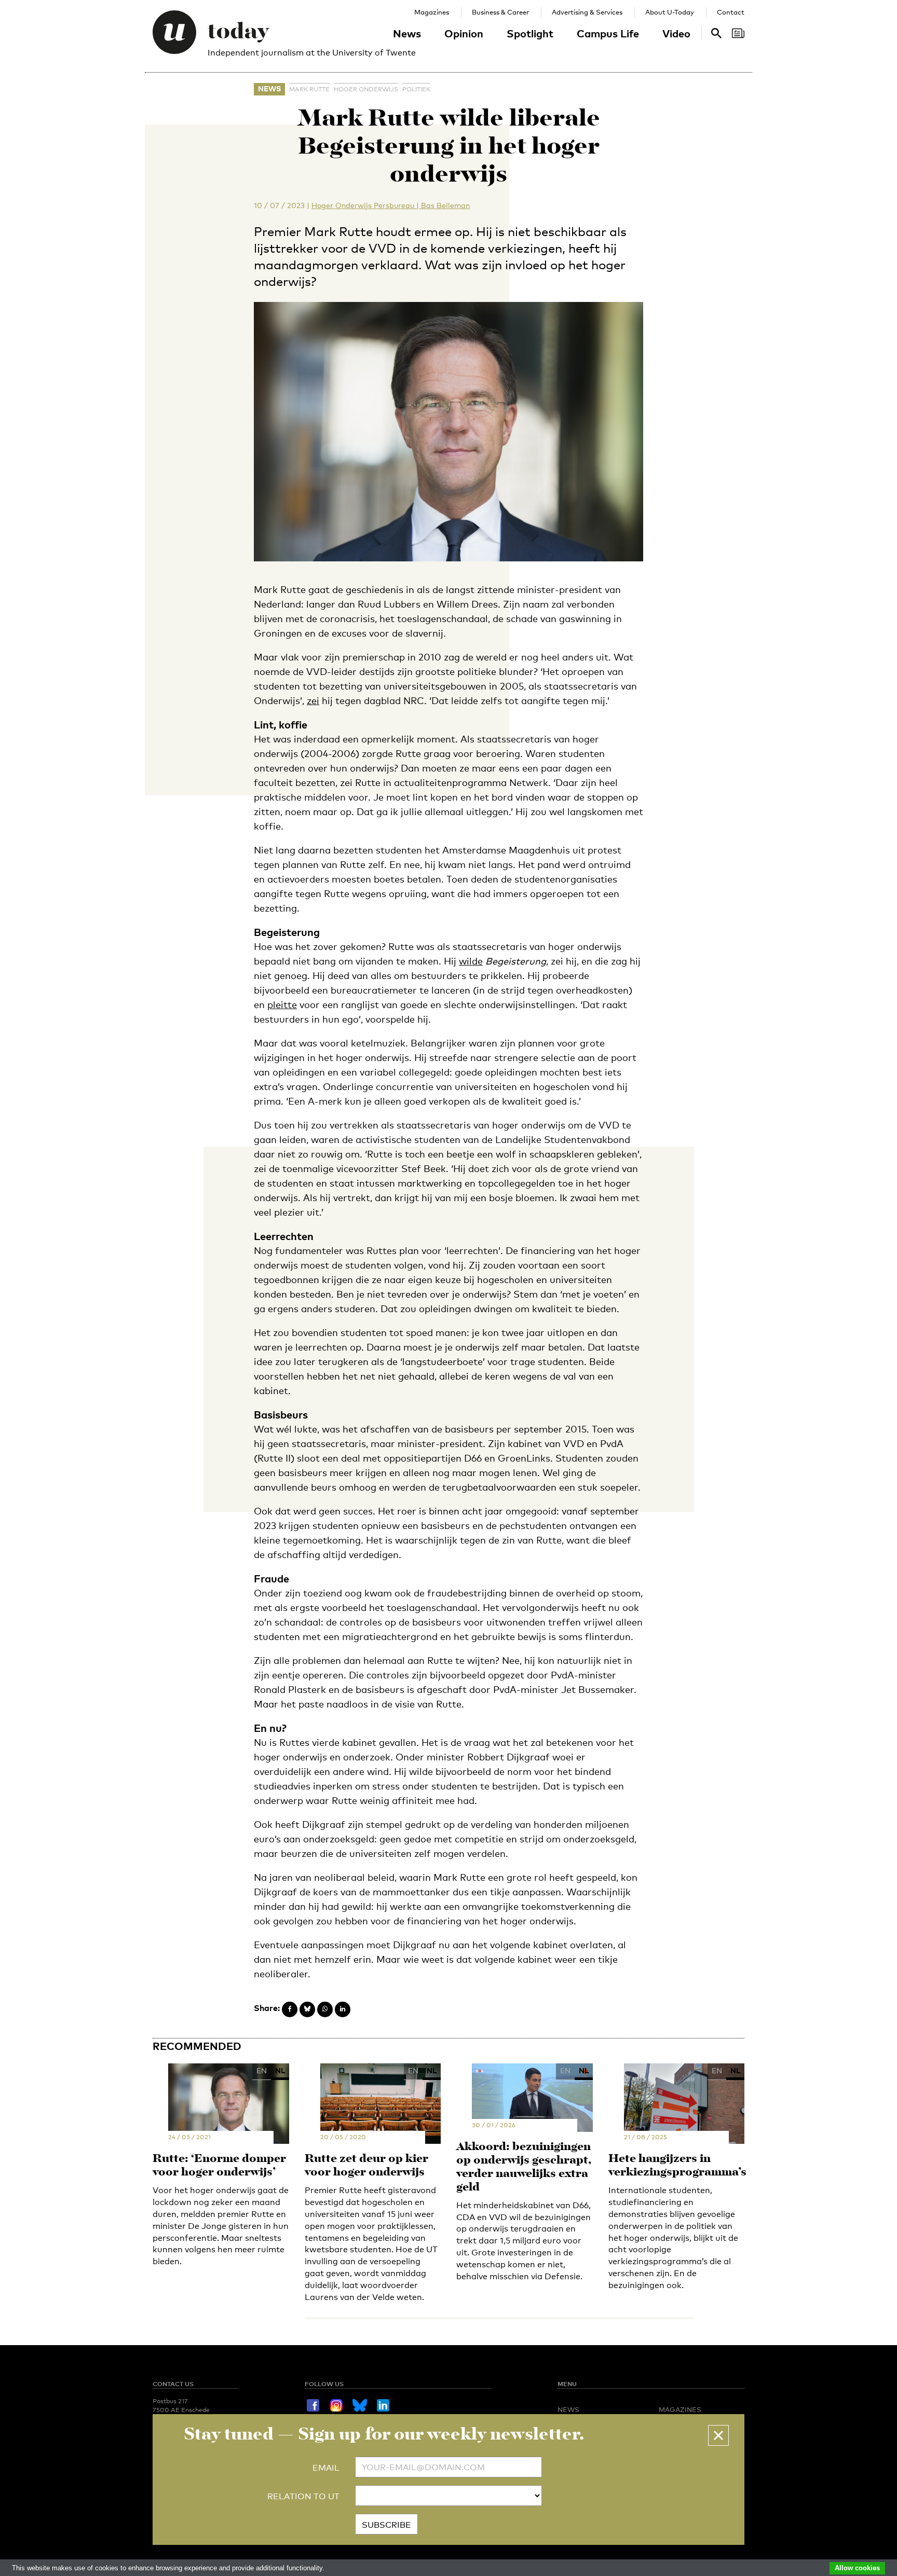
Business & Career (500, 12)
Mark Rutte (309, 89)
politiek (416, 89)
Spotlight (530, 33)
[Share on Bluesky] (307, 2009)
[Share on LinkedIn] (343, 2009)
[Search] (738, 33)
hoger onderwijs (366, 89)
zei (313, 700)
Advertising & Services (587, 12)
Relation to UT (303, 2496)
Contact (731, 12)
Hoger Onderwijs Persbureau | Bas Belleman (391, 205)
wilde (471, 961)
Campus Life (608, 33)
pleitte (282, 1004)
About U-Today (670, 12)
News (407, 33)
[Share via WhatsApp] (325, 2009)
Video (676, 33)
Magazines (432, 12)
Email (326, 2468)
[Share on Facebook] (290, 2009)
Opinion (464, 33)
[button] (718, 2435)
